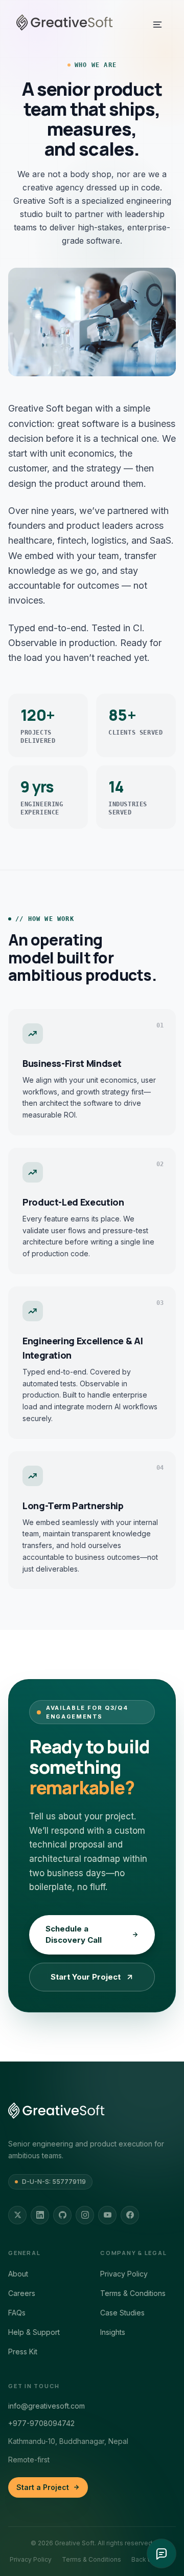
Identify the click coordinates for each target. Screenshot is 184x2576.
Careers (22, 2293)
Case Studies (122, 2313)
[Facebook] (130, 2215)
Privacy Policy (124, 2274)
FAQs (17, 2313)
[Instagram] (85, 2215)
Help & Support (34, 2332)
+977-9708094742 (41, 2423)
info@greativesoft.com (47, 2406)
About (18, 2274)
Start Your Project (86, 1977)
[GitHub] (62, 2215)
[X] (17, 2215)
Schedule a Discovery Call (74, 1935)
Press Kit (23, 2352)
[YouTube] (107, 2215)
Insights (113, 2332)
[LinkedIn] (40, 2215)
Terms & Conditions (133, 2293)
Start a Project (43, 2487)
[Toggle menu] (157, 25)
